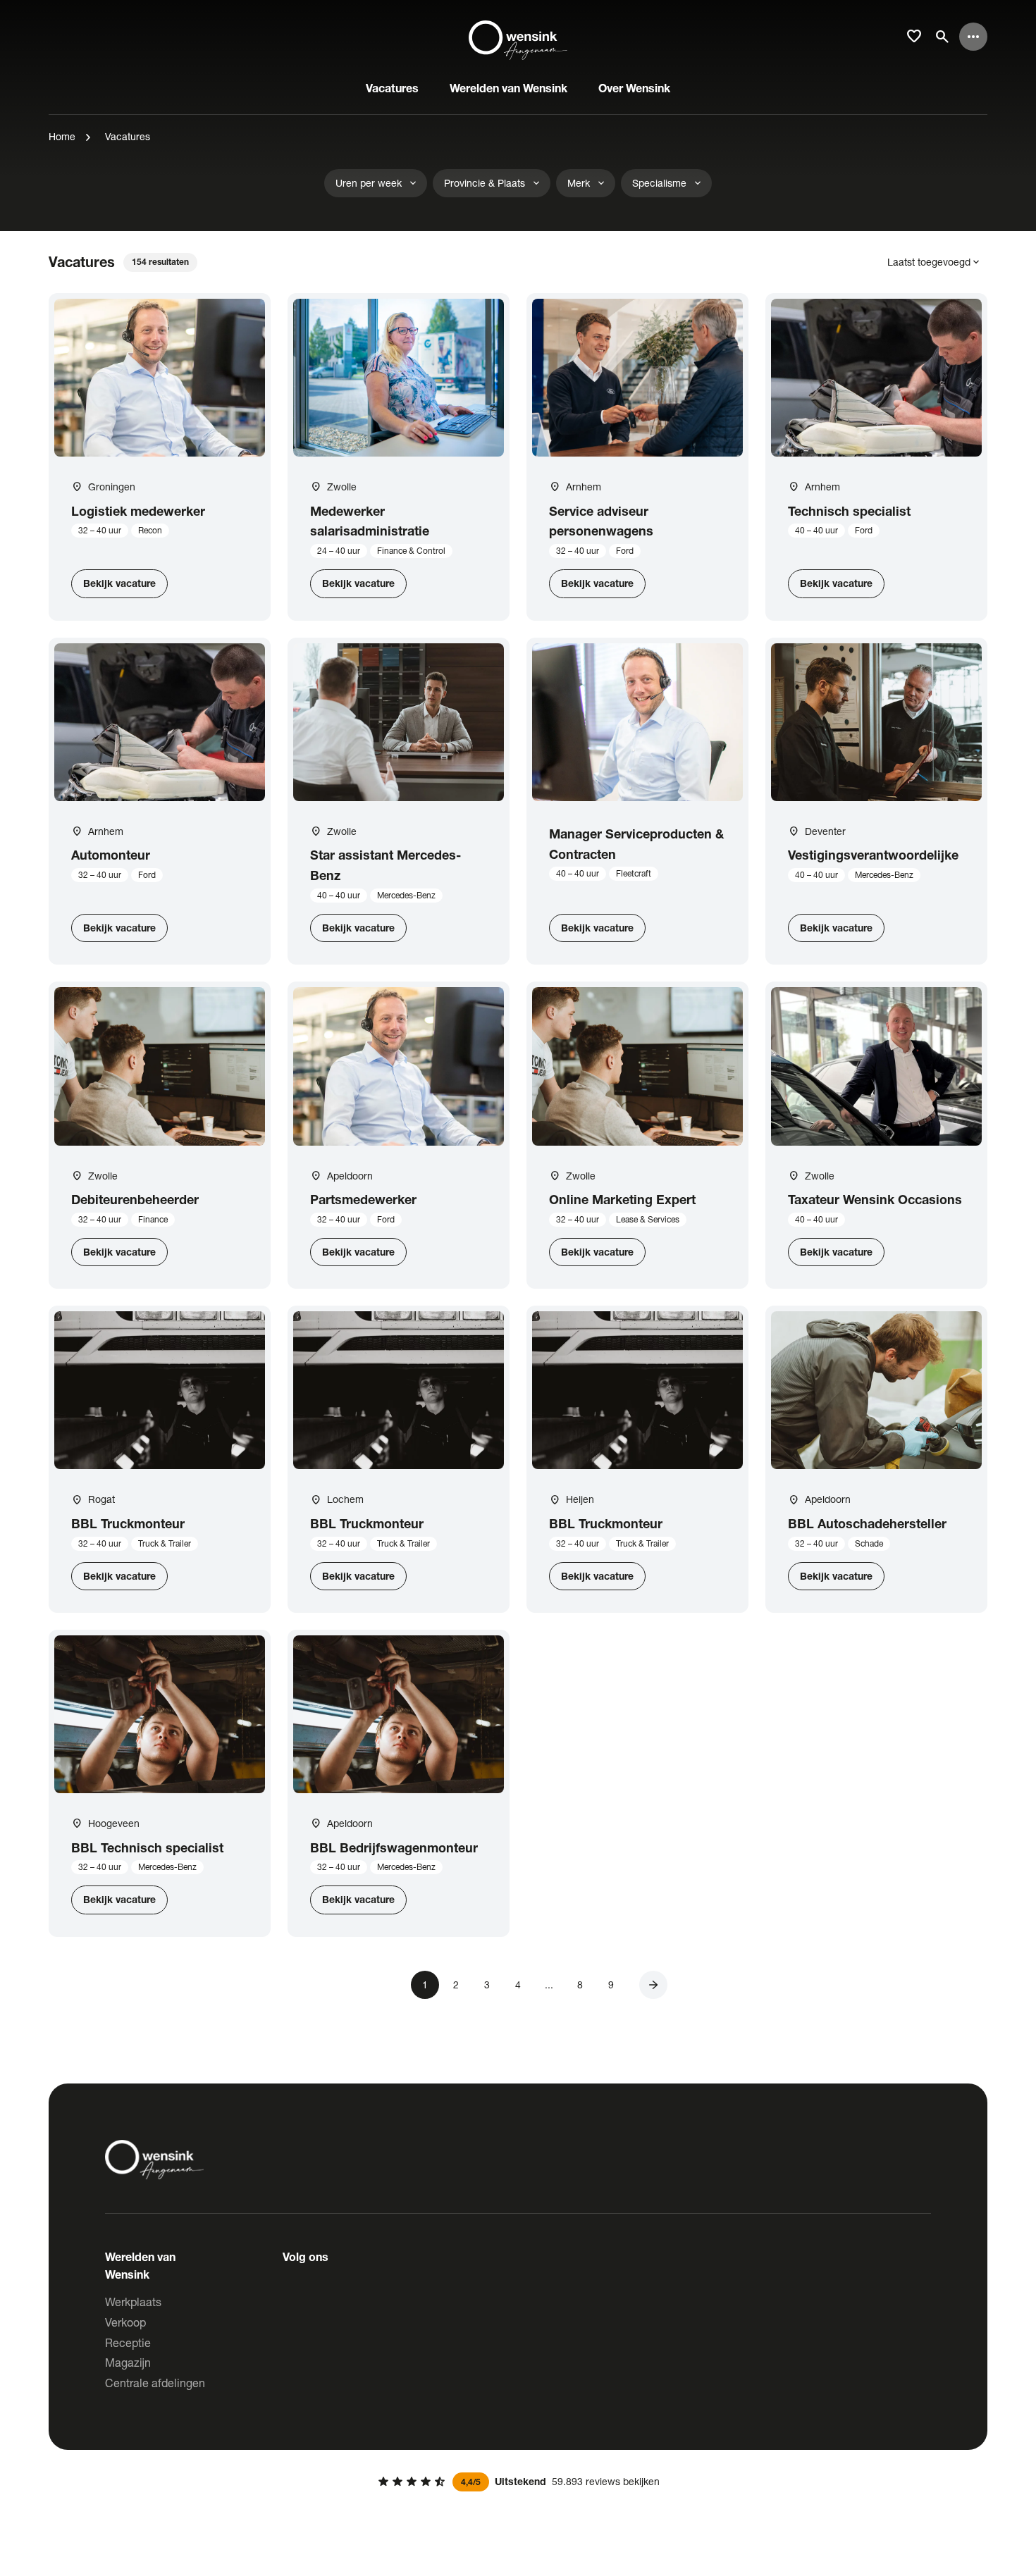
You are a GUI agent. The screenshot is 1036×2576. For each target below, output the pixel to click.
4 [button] (518, 1984)
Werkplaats (133, 2302)
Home (62, 136)
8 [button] (580, 1984)
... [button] (549, 1984)
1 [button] (425, 1984)
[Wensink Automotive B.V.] (518, 37)
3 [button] (487, 1984)
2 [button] (456, 1984)
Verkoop (125, 2322)
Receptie (128, 2342)
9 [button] (611, 1984)
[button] (653, 1985)
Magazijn (128, 2362)
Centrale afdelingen (155, 2383)
